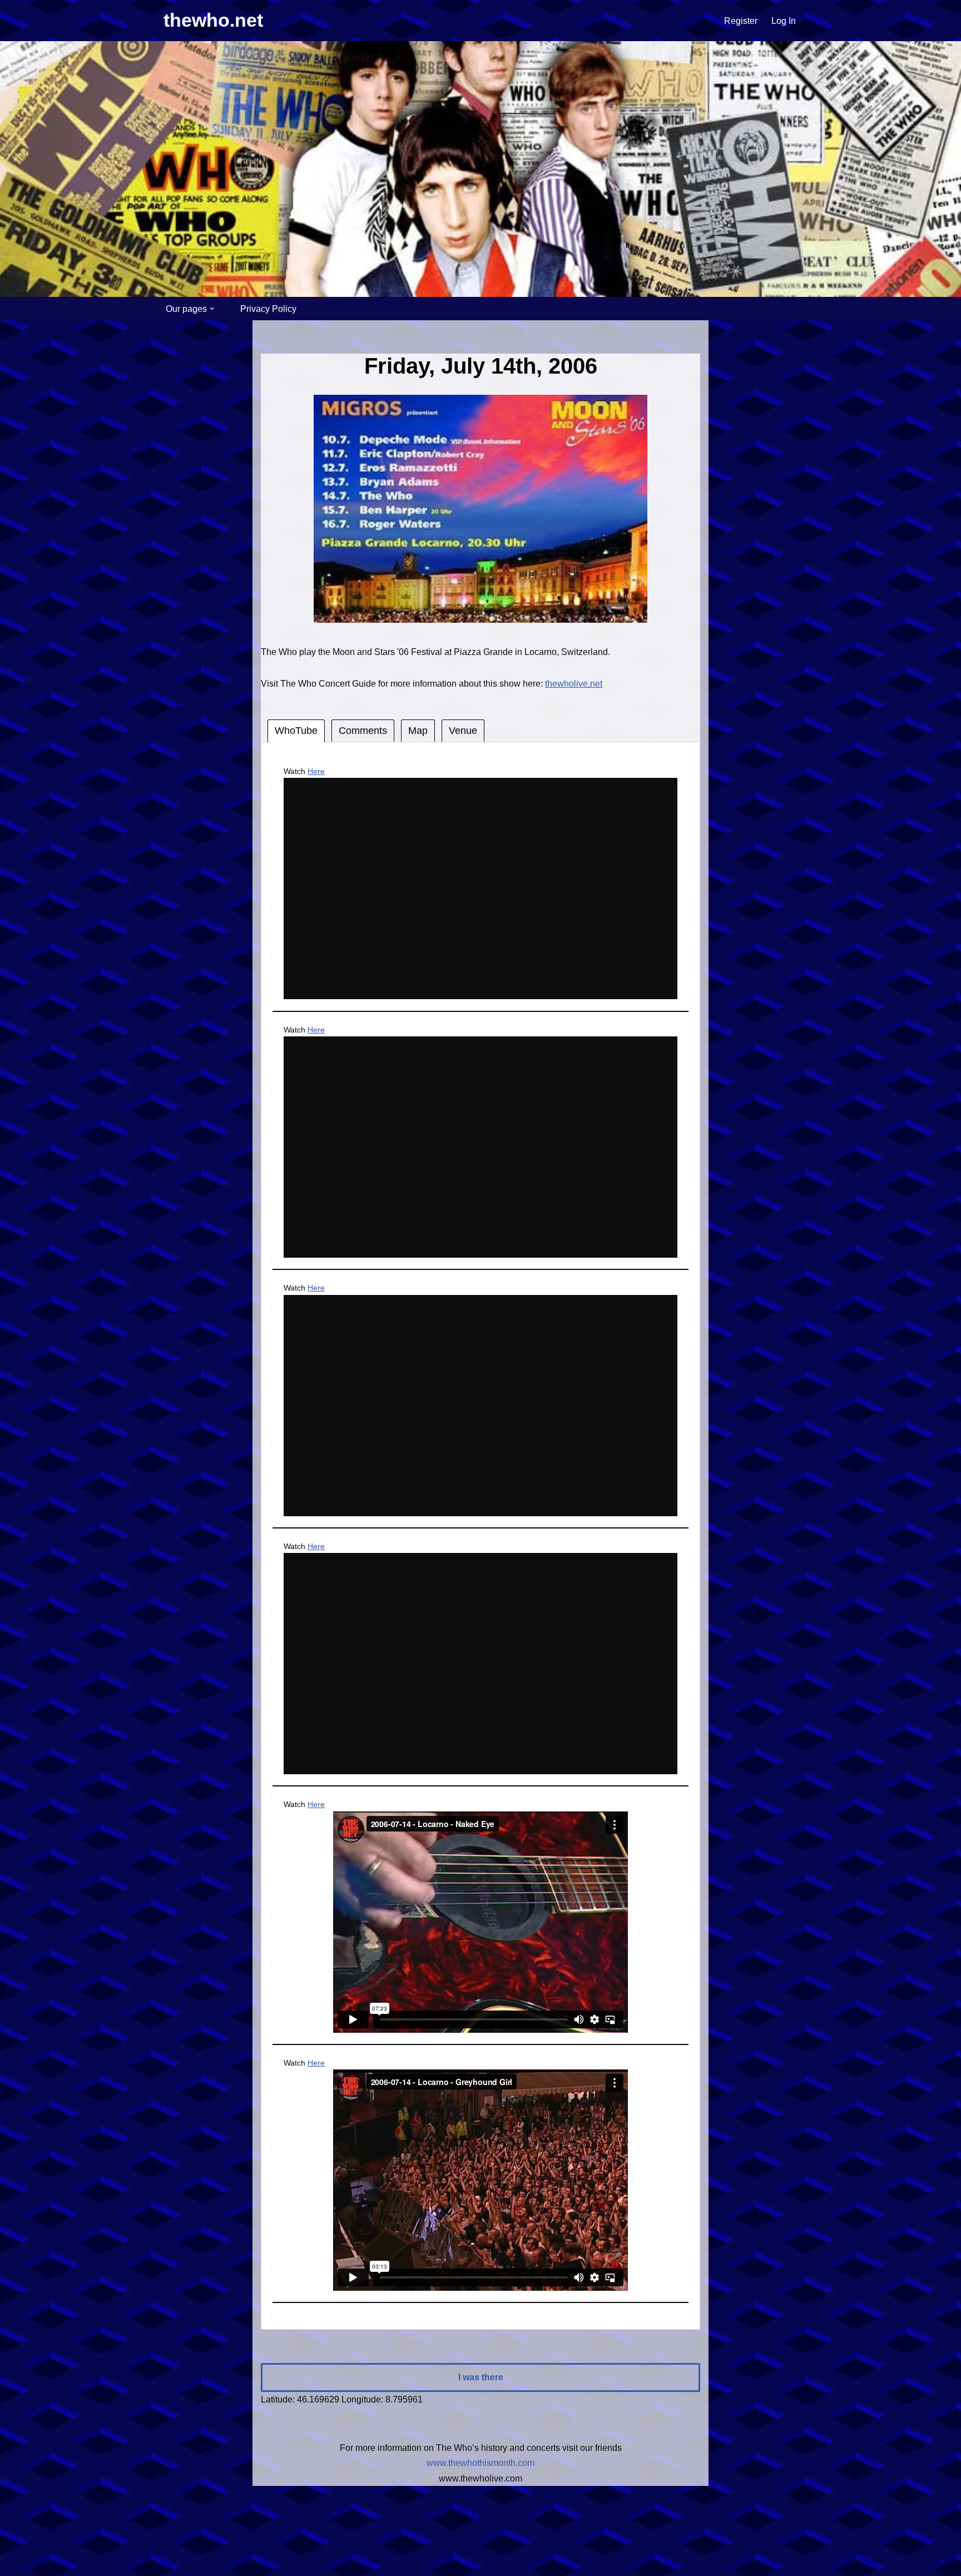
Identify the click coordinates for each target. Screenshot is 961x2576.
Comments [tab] (363, 731)
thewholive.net (574, 684)
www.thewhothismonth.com (481, 2463)
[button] (212, 309)
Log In (784, 21)
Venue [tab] (463, 731)
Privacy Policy (268, 309)
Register (741, 21)
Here (316, 771)
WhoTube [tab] (296, 731)
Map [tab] (418, 731)
